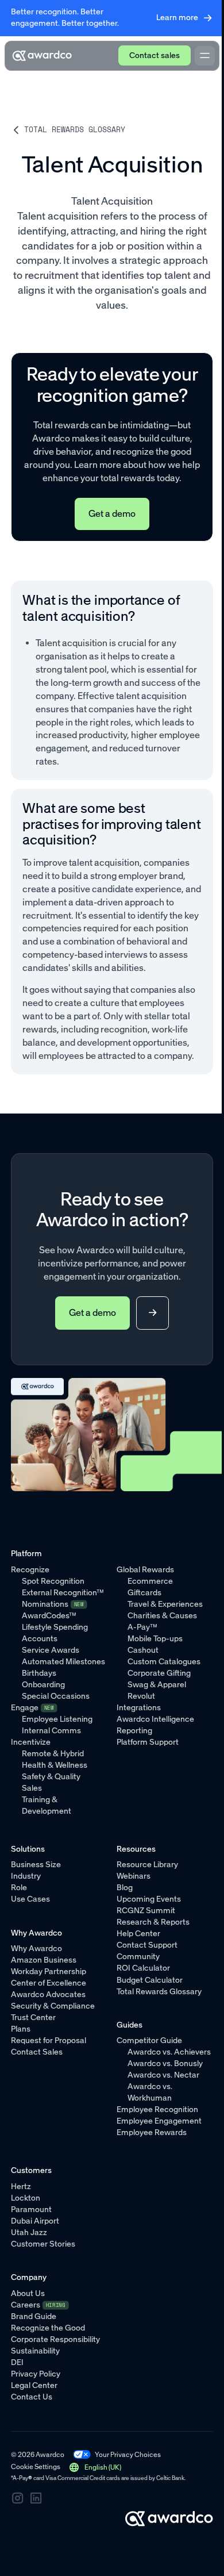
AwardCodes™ (49, 1616)
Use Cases (30, 1899)
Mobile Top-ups (155, 1639)
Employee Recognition (157, 2109)
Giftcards (144, 1593)
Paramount (31, 2210)
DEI (17, 2362)
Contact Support (147, 1945)
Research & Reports (153, 1922)
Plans (21, 2029)
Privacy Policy (36, 2374)
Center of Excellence (49, 1983)
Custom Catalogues (164, 1662)
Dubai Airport (35, 2221)
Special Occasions (56, 1696)
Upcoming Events (149, 1899)
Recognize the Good (48, 2328)
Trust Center (33, 2018)
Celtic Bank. (171, 2478)
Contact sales (155, 55)
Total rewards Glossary (75, 129)
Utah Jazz (29, 2233)
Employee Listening (57, 1719)
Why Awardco (36, 1949)
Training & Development (47, 1805)
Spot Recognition (53, 1581)
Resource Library (147, 1865)
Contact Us (32, 2397)
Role (19, 1888)
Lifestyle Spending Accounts (55, 1633)
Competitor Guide (149, 2041)
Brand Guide (34, 2316)
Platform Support (148, 1742)
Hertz (21, 2187)
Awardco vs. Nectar (163, 2075)
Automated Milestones (63, 1662)
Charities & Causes (162, 1616)
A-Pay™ (142, 1627)
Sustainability (35, 2351)
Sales (32, 1788)
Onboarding (43, 1685)
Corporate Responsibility (55, 2339)
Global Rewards (145, 1570)
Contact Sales (37, 2052)
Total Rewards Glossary (159, 1992)
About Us (28, 2293)
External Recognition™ (63, 1593)
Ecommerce (150, 1581)
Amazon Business (44, 1960)
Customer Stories (43, 2244)
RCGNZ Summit (146, 1911)
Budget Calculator (150, 1980)
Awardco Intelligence (155, 1719)
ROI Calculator (143, 1968)
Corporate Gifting (159, 1673)
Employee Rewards (152, 2132)
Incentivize (31, 1742)
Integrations (139, 1708)
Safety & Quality (51, 1777)
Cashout (143, 1650)
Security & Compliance (53, 2006)
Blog (125, 1888)
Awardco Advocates (48, 1995)
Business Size (36, 1865)
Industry (26, 1876)
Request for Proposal (49, 2041)
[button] (95, 2467)
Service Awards (51, 1650)
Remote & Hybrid (53, 1754)
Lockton (26, 2198)
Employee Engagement (159, 2121)
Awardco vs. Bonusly (165, 2064)
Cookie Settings (36, 2466)
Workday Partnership (49, 1972)
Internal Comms (51, 1731)
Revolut (141, 1696)
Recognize (30, 1570)
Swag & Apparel (157, 1685)
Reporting (134, 1731)
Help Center (138, 1934)
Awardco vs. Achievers (169, 2052)
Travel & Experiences (165, 1604)
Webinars (134, 1876)
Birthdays (39, 1673)
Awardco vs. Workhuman (150, 2092)
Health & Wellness (55, 1765)
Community (138, 1957)
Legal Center (34, 2385)
